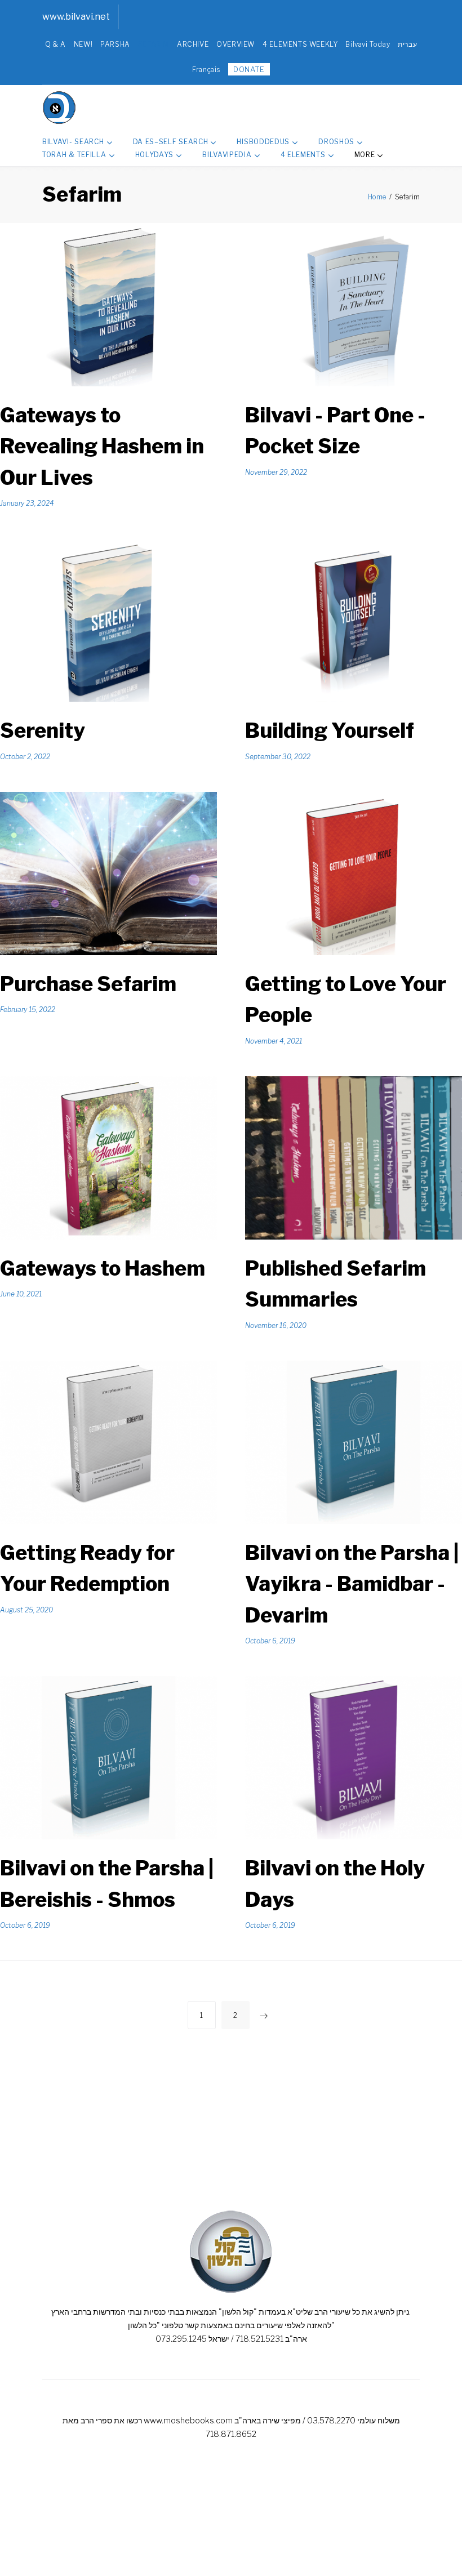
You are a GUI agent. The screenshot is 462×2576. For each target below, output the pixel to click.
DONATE (249, 69)
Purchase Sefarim (88, 984)
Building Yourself (330, 730)
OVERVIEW (236, 44)
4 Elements (303, 155)
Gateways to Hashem (103, 1268)
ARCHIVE (193, 44)
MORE (365, 155)
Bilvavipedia (227, 155)
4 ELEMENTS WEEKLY (300, 44)
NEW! (83, 44)
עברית (407, 44)
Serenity (43, 730)
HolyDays (155, 155)
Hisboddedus (263, 142)
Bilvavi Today (368, 44)
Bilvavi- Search (73, 142)
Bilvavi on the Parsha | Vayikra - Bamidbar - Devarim (352, 1584)
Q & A (55, 44)
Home (377, 197)
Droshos (336, 142)
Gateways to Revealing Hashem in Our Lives (102, 446)
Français (206, 70)
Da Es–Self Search (171, 142)
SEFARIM (154, 44)
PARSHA (115, 44)
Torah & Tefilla (74, 155)
